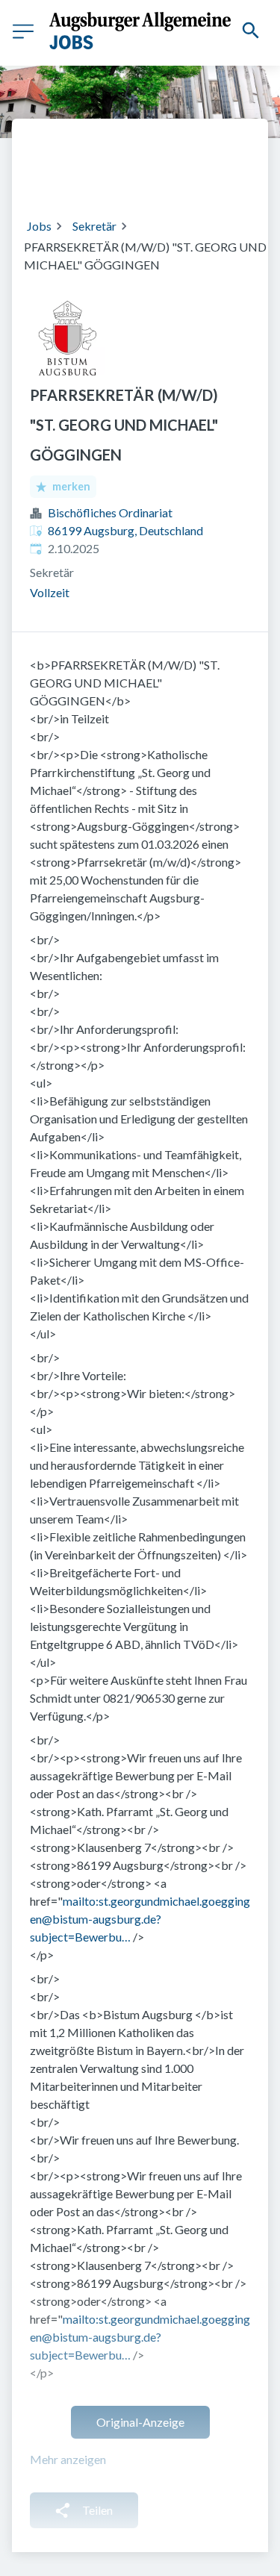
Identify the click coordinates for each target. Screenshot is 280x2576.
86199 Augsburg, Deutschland (125, 530)
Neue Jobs (182, 177)
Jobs (39, 226)
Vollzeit (50, 592)
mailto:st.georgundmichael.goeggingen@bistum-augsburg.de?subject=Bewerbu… (140, 1919)
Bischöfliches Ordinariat (110, 512)
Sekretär (94, 226)
